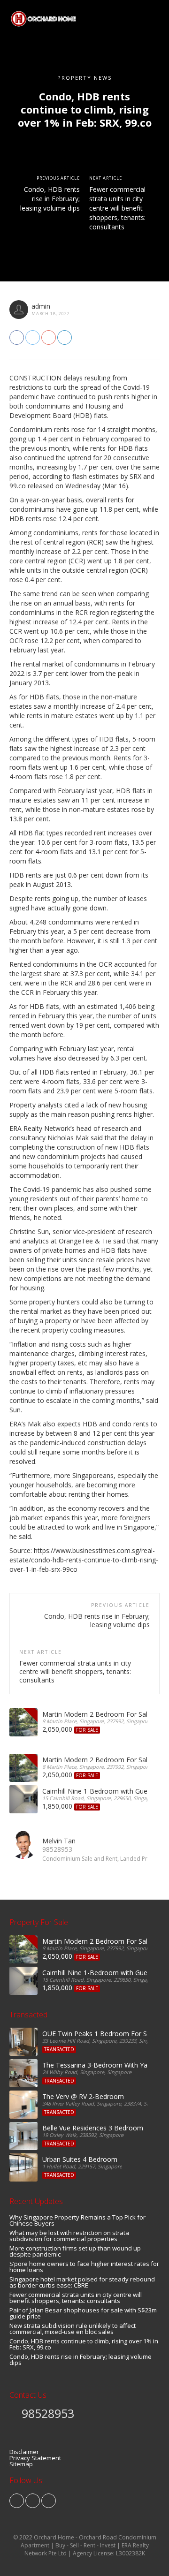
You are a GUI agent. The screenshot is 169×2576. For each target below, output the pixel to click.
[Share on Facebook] (17, 337)
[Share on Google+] (49, 337)
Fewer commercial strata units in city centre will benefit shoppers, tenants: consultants (117, 208)
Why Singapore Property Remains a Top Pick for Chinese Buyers (77, 2220)
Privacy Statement (35, 2458)
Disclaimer (24, 2452)
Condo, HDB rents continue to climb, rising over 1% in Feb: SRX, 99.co (84, 2344)
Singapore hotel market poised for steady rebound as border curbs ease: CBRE (82, 2282)
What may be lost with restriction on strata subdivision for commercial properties (69, 2236)
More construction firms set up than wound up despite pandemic (75, 2251)
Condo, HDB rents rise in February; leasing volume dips (50, 199)
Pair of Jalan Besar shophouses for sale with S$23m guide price (83, 2313)
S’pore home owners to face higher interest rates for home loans (84, 2267)
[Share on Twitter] (33, 337)
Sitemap (21, 2464)
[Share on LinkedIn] (65, 337)
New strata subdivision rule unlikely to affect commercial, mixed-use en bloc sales (73, 2329)
